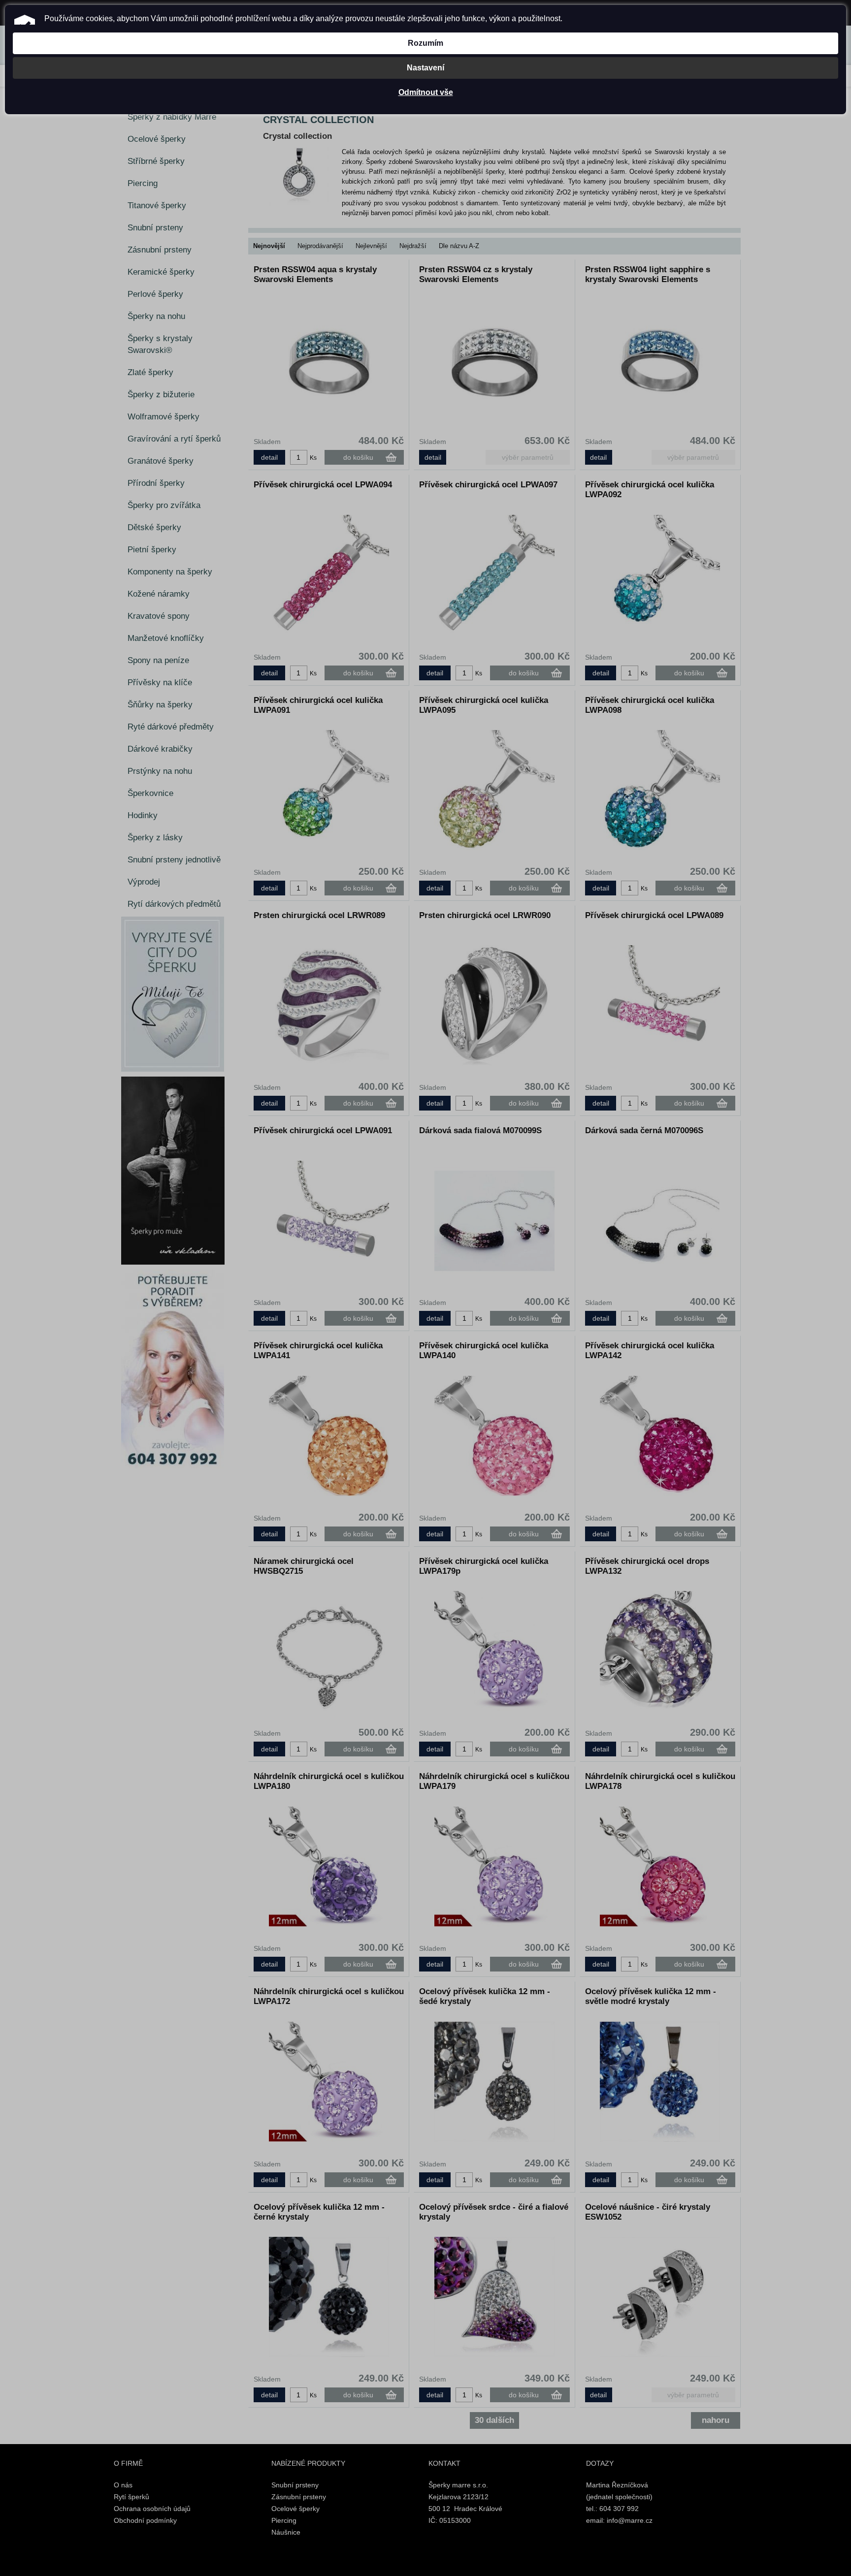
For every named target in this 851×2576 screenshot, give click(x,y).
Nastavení (425, 68)
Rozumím (425, 43)
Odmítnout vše (426, 92)
